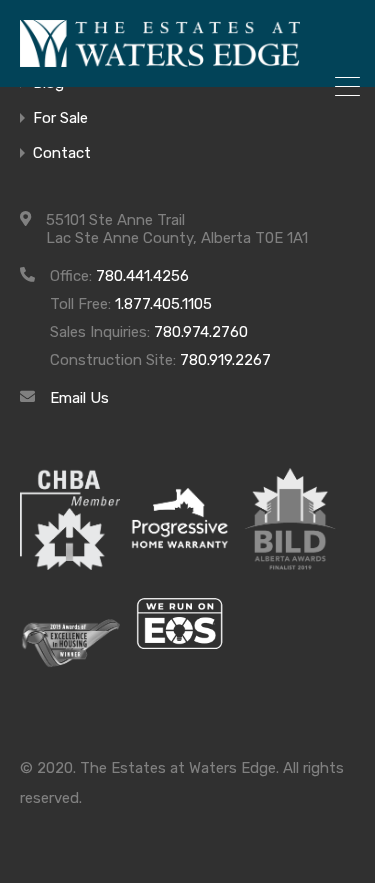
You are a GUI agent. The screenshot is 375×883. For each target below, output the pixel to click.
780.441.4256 (142, 276)
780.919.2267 (225, 360)
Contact (62, 153)
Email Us (79, 398)
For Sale (60, 118)
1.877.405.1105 (163, 304)
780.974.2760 (201, 332)
